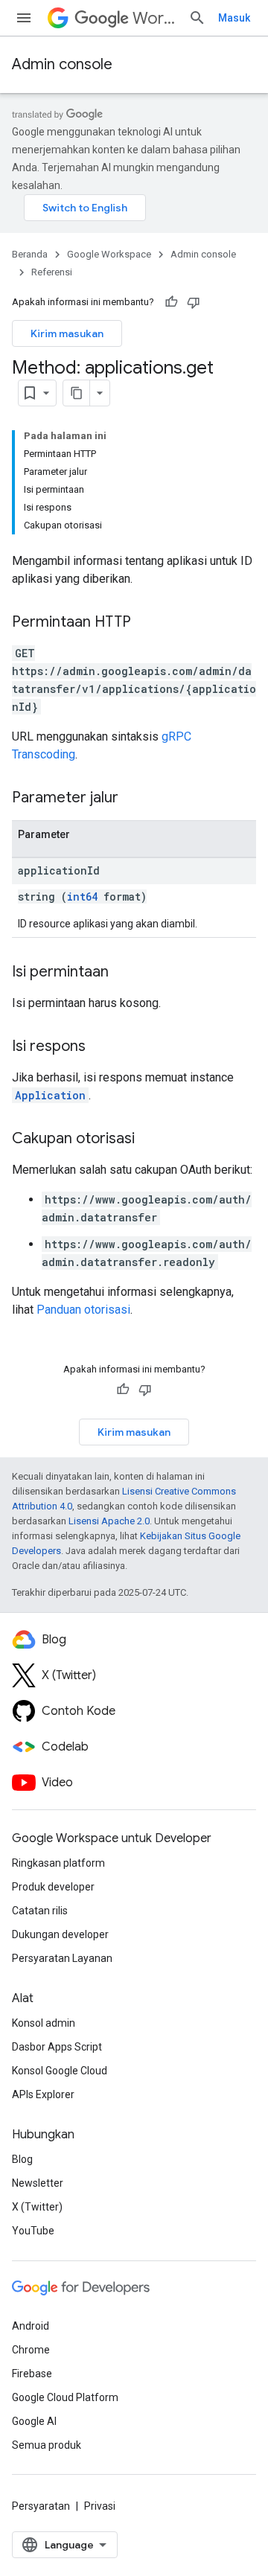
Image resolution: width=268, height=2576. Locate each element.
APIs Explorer (43, 2094)
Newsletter (38, 2183)
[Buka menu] (24, 18)
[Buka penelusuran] (197, 18)
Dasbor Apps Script (57, 2047)
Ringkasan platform (58, 1863)
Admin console (62, 64)
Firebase (32, 2374)
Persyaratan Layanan (62, 1958)
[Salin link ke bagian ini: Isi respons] (100, 1047)
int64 (82, 897)
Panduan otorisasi (83, 1310)
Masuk (234, 18)
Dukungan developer (60, 1934)
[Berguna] (171, 302)
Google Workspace (109, 254)
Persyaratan (41, 2506)
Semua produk (47, 2445)
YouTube (33, 2231)
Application (50, 1095)
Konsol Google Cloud (60, 2071)
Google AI (34, 2421)
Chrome (31, 2350)
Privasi (100, 2506)
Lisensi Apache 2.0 (109, 1521)
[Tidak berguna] (194, 302)
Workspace (154, 18)
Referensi (52, 272)
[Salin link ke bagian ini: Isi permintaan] (124, 973)
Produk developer (53, 1887)
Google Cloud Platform (65, 2397)
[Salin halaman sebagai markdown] (77, 393)
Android (31, 2326)
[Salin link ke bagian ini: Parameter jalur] (133, 799)
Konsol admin (44, 2023)
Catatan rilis (40, 1911)
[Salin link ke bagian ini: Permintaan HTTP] (146, 623)
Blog (22, 2159)
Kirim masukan (67, 333)
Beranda (30, 254)
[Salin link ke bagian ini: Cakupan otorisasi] (150, 1140)
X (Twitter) (37, 2207)
